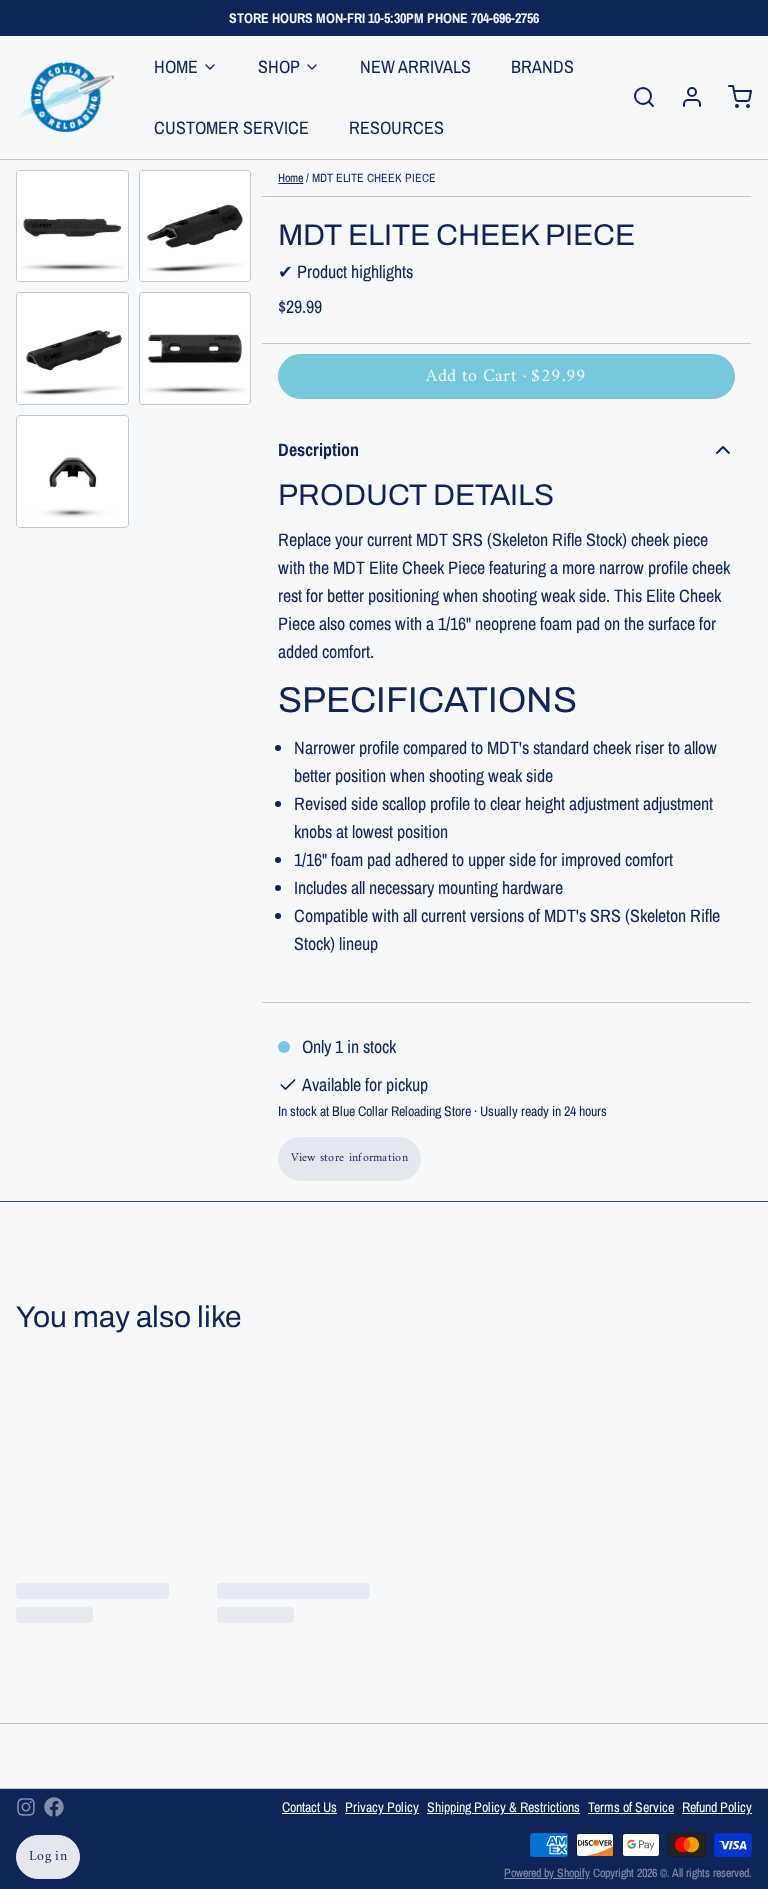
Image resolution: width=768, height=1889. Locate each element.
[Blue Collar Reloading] (65, 97)
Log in (48, 1856)
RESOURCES (396, 127)
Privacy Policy (382, 1807)
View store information (349, 1158)
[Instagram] (26, 1807)
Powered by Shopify (547, 1873)
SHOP (279, 66)
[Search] (636, 97)
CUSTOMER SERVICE (231, 127)
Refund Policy (717, 1807)
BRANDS (542, 66)
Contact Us (309, 1807)
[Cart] (732, 97)
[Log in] (684, 97)
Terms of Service (631, 1807)
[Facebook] (54, 1807)
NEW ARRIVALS (415, 66)
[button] (506, 376)
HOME (176, 66)
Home (290, 178)
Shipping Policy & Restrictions (503, 1807)
